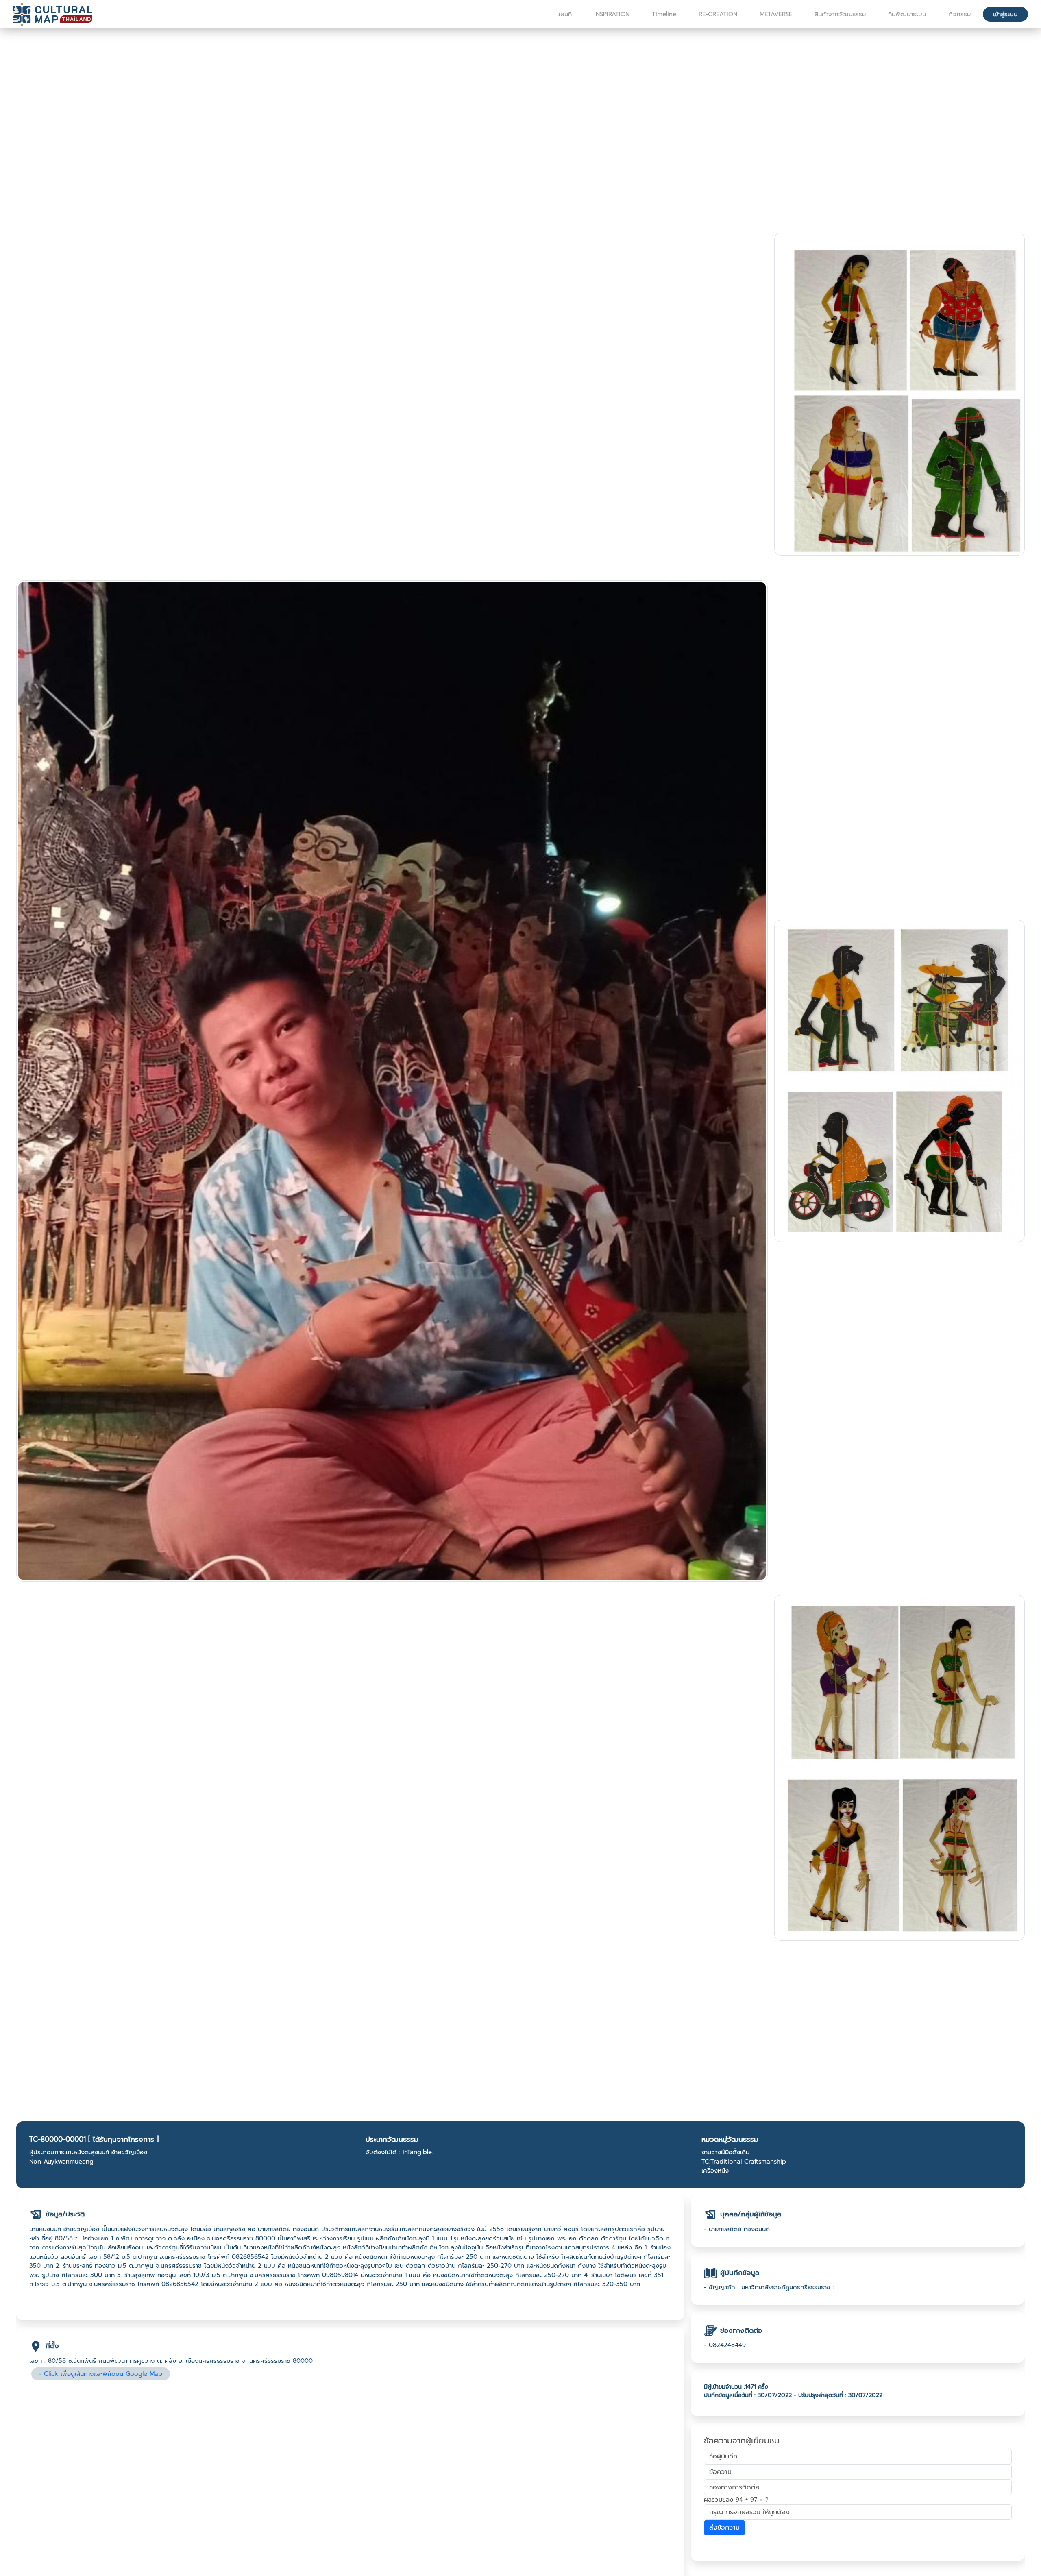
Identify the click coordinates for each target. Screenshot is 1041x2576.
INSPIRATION (612, 14)
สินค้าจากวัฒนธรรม (840, 14)
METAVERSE (776, 14)
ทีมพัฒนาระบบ (907, 14)
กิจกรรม (960, 14)
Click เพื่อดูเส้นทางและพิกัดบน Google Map (103, 2374)
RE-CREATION (718, 14)
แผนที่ (564, 14)
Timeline (664, 14)
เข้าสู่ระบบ (1005, 14)
